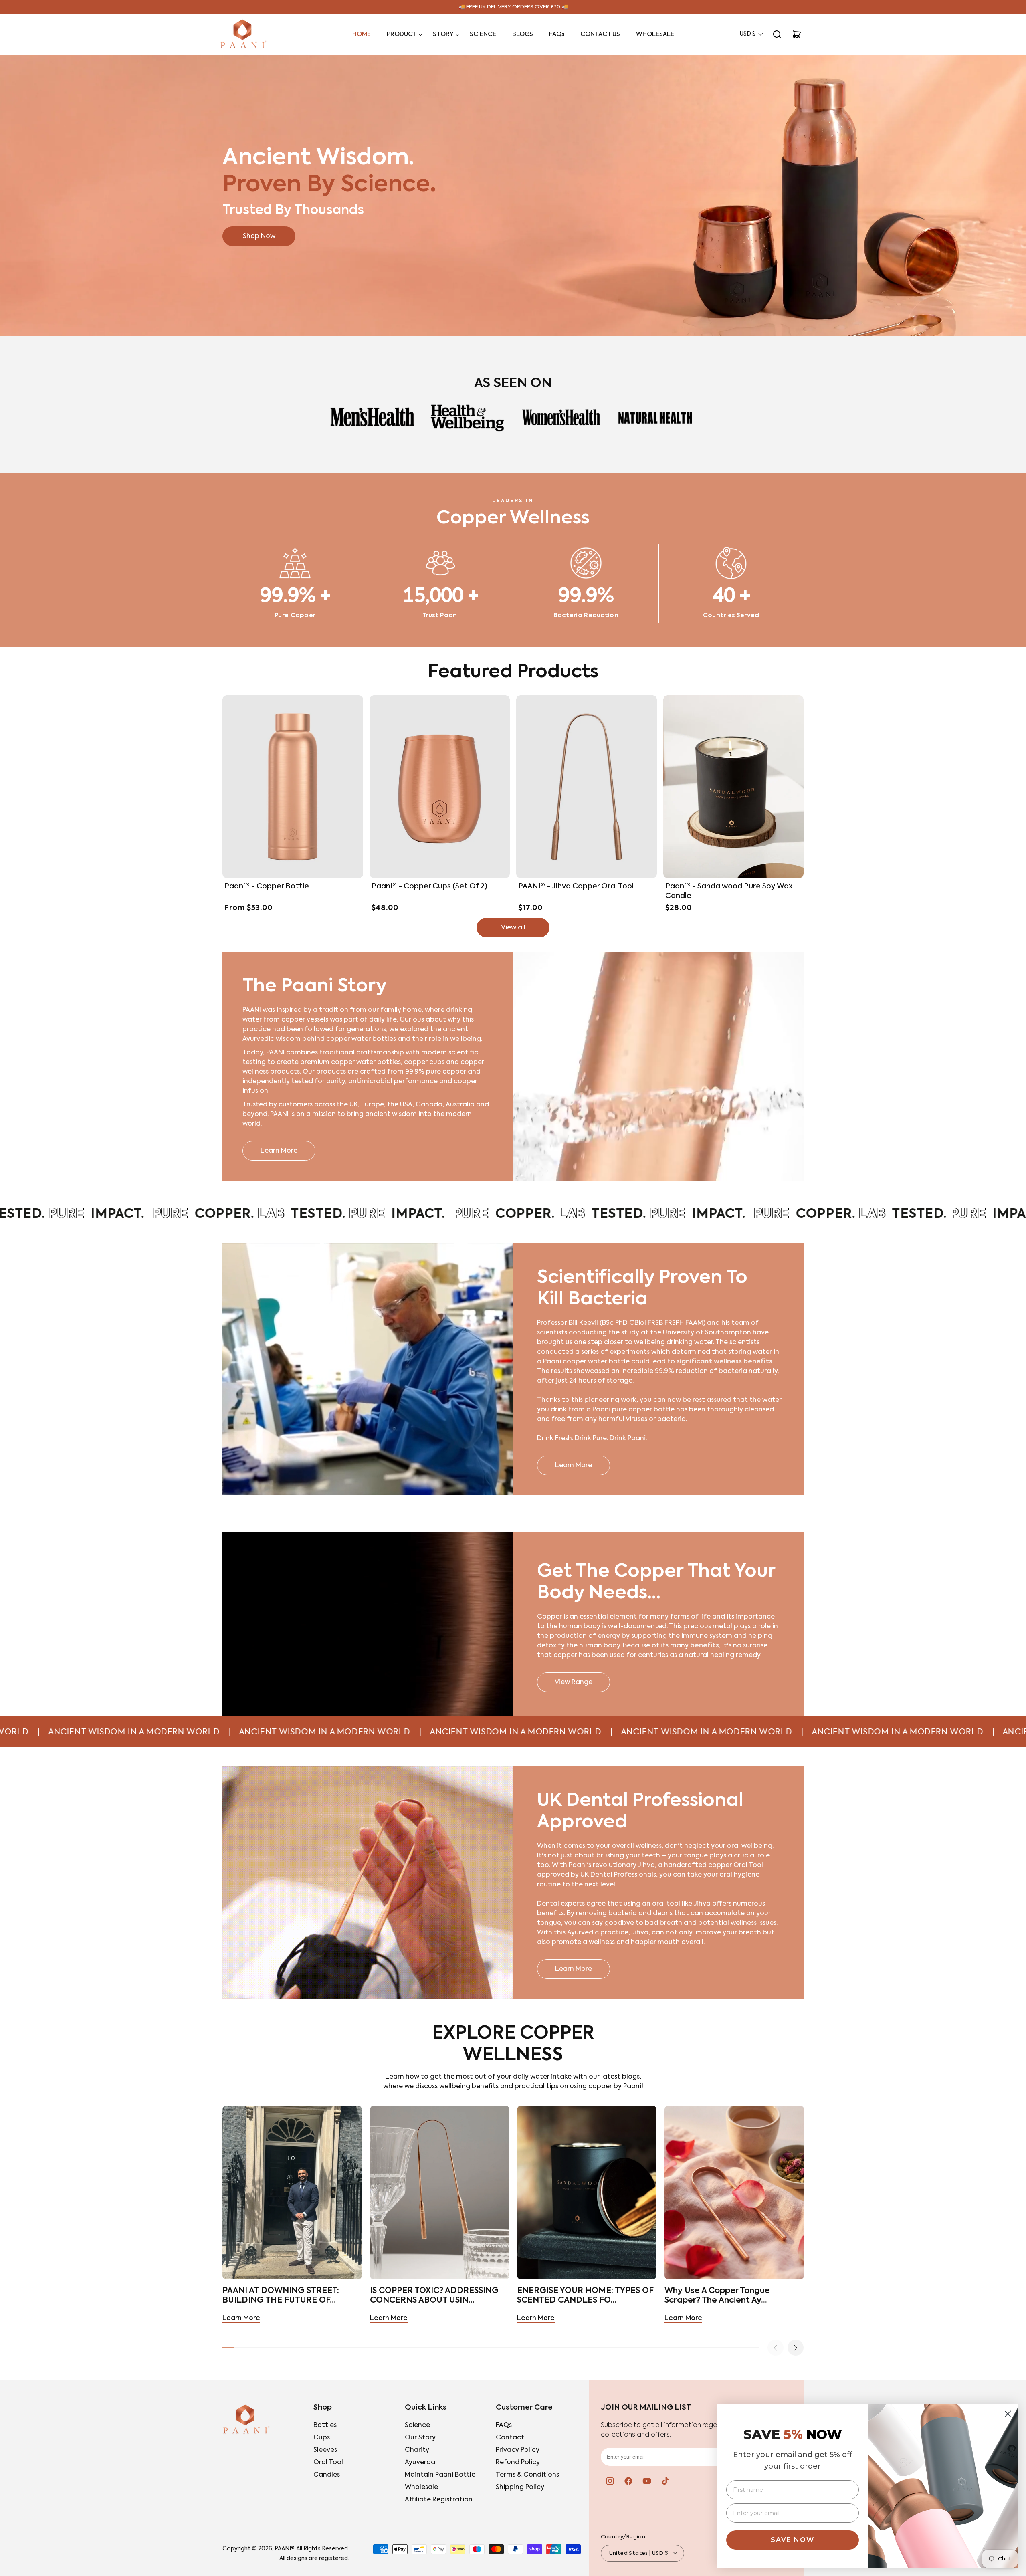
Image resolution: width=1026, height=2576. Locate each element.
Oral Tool (328, 2463)
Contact (510, 2438)
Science (417, 2425)
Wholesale (421, 2487)
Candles (327, 2475)
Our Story (420, 2438)
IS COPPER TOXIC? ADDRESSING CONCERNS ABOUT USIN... (434, 2296)
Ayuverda (420, 2463)
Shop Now (259, 236)
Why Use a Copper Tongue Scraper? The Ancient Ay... (717, 2296)
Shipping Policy (520, 2487)
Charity (417, 2450)
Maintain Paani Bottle (440, 2475)
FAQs (504, 2425)
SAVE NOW (793, 2540)
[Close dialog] (1008, 2414)
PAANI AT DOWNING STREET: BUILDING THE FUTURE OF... (281, 2296)
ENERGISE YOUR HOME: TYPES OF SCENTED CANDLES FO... (585, 2296)
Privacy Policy (518, 2450)
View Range (574, 1682)
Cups (322, 2438)
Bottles (325, 2425)
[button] (402, 34)
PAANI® (284, 2549)
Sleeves (325, 2450)
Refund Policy (518, 2463)
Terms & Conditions (527, 2475)
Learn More (279, 1151)
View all (513, 928)
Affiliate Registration (439, 2500)
